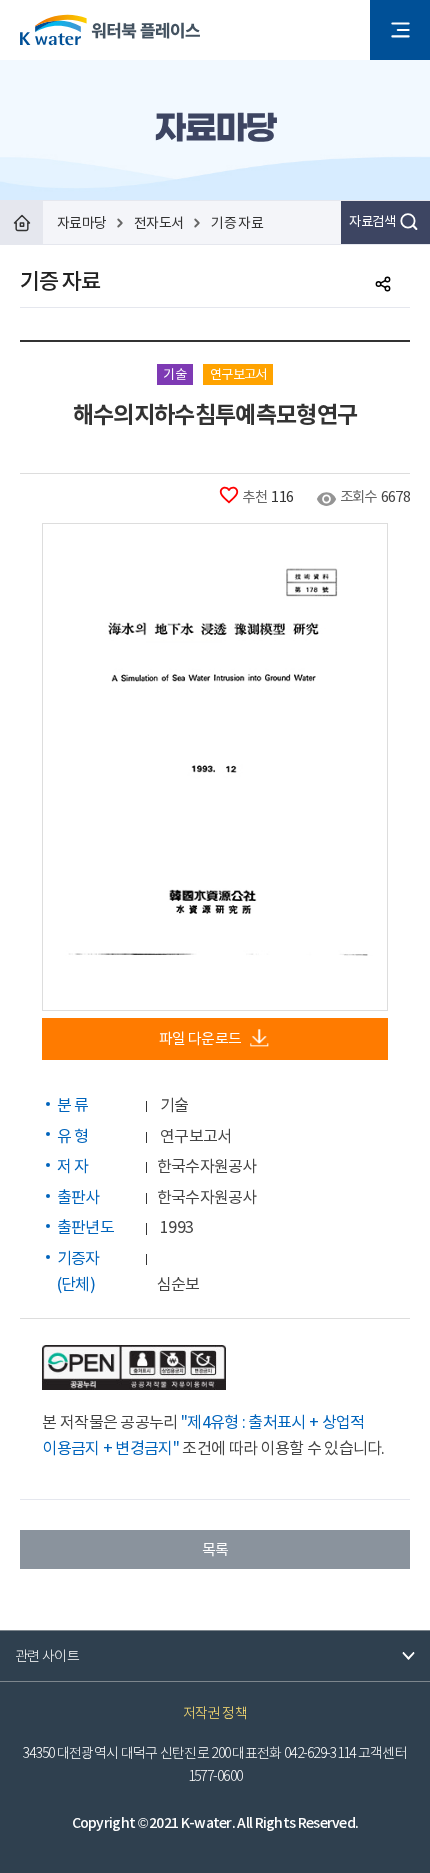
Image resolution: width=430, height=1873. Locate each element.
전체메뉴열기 (400, 30)
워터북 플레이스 (110, 30)
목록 (215, 1549)
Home (21, 222)
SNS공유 (383, 284)
